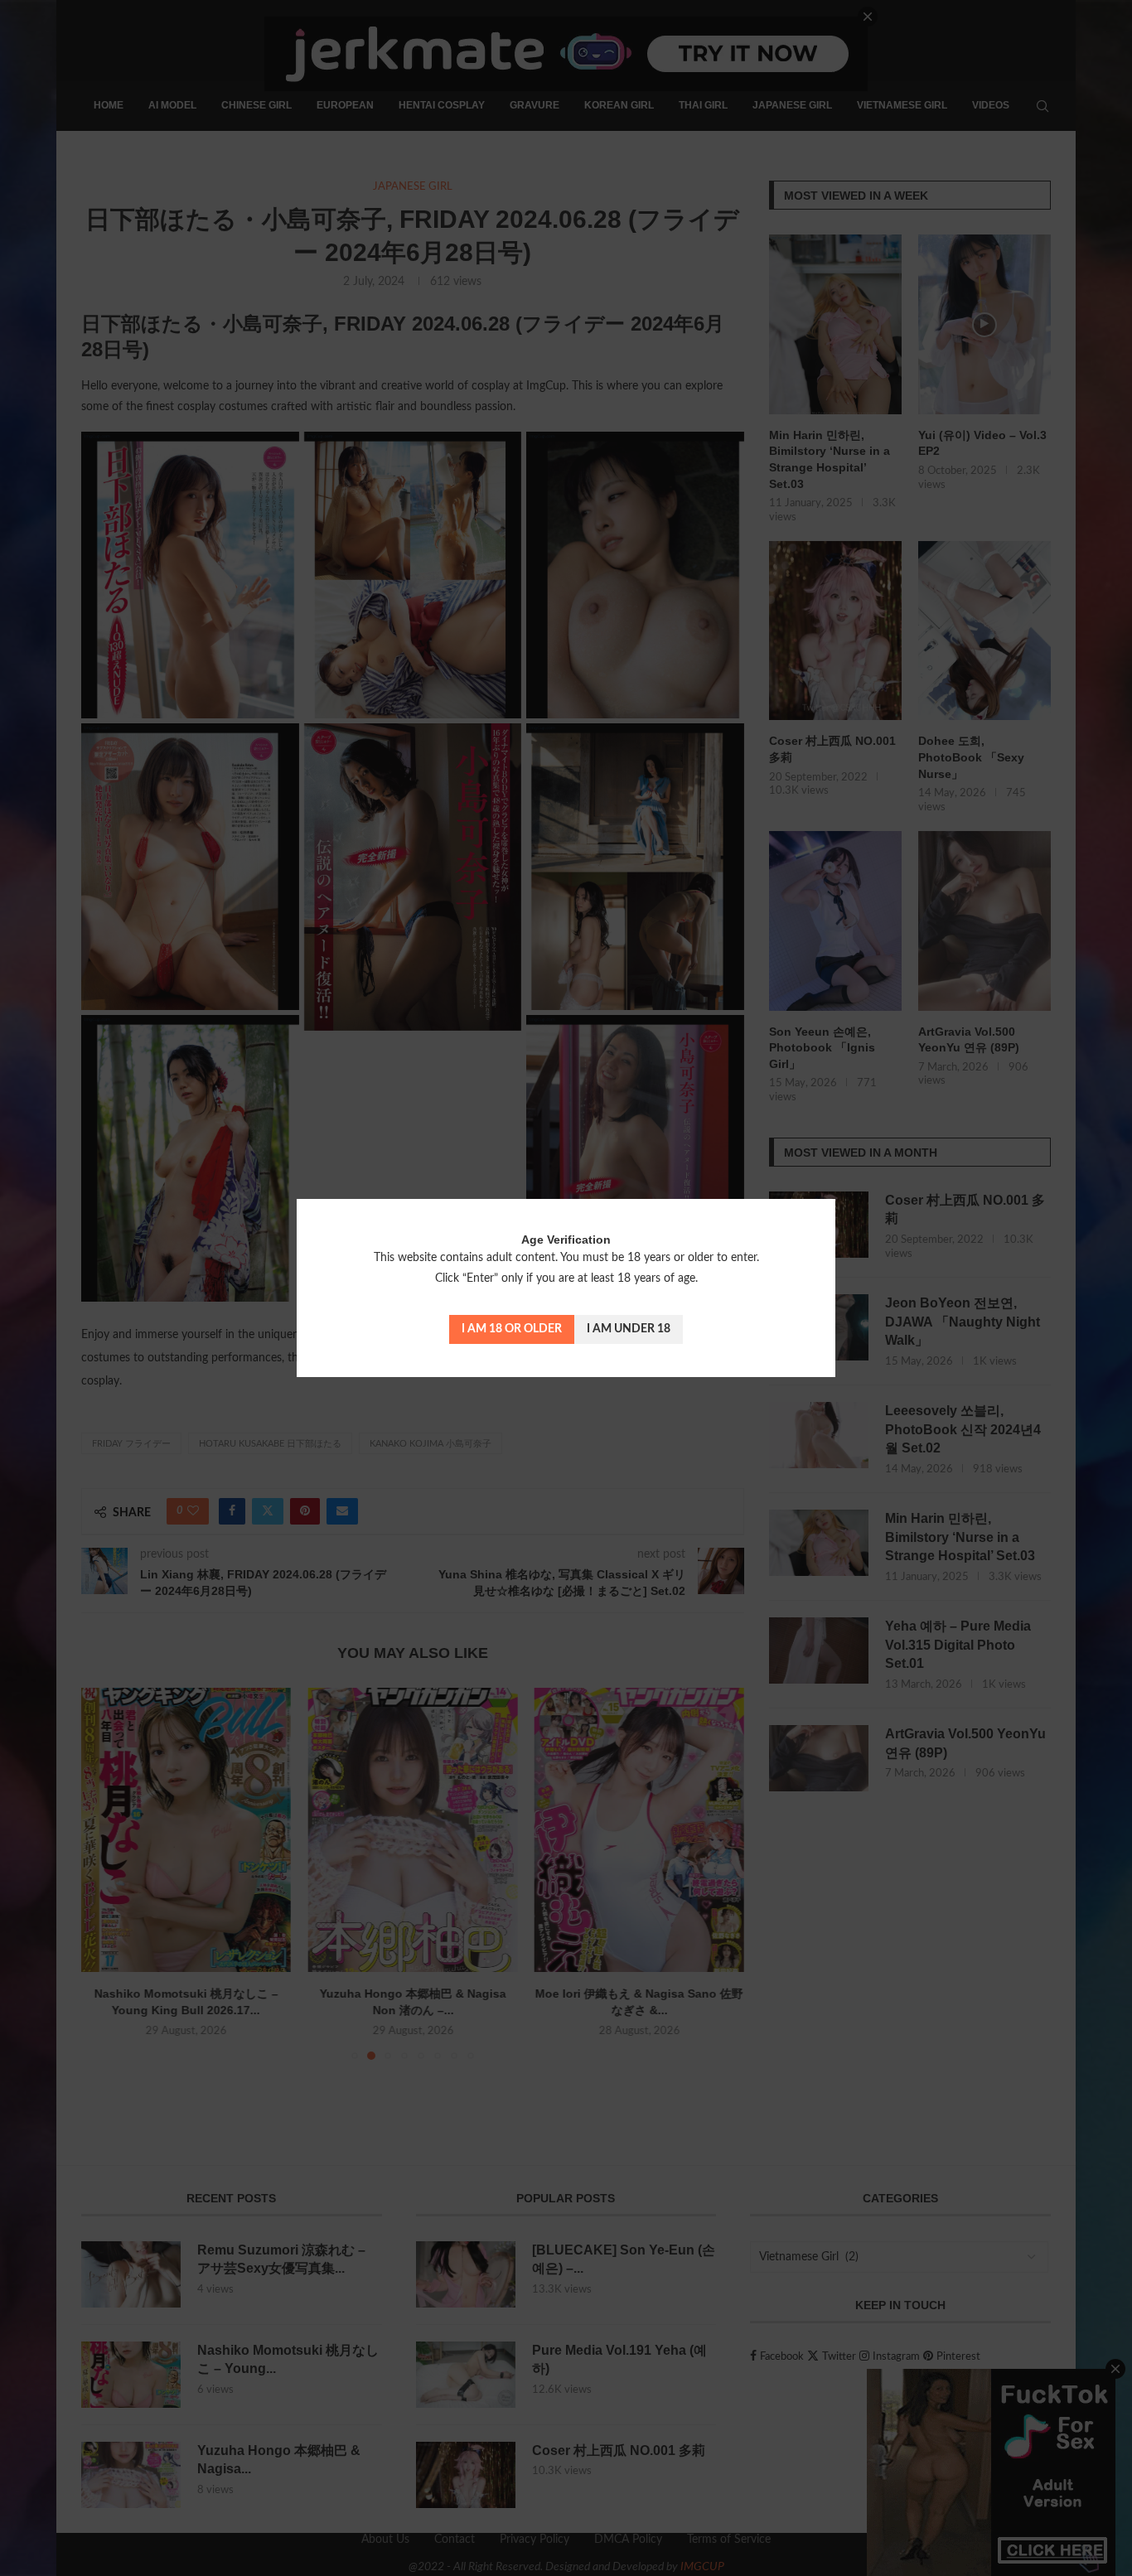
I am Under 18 (629, 1329)
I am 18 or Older (512, 1329)
